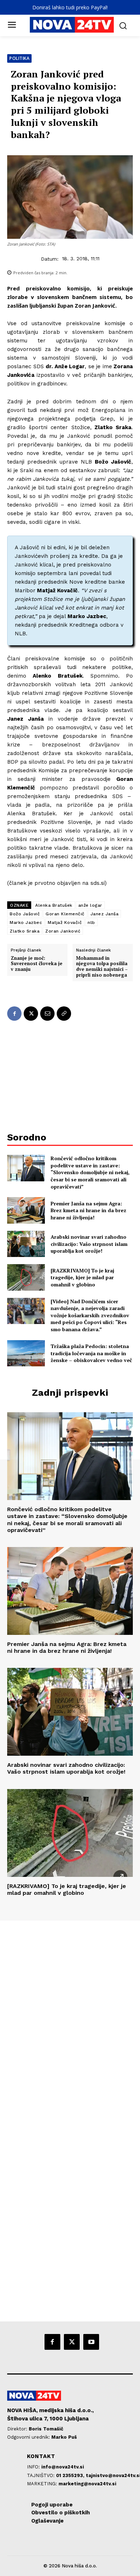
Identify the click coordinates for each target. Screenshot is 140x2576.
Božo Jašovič (25, 914)
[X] (31, 1014)
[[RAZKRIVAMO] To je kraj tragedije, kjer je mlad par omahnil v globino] (26, 1277)
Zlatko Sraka (25, 931)
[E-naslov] (47, 1014)
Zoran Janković (63, 931)
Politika (19, 58)
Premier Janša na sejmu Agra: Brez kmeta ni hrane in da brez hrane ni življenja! (88, 1210)
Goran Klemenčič (65, 914)
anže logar (90, 905)
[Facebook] (14, 1014)
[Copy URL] (64, 1014)
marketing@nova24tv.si (87, 2484)
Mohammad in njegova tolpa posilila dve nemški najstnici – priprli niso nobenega (102, 967)
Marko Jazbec (26, 922)
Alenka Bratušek (54, 905)
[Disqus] (70, 2018)
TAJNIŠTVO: (41, 2475)
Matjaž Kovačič (65, 922)
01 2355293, (71, 2475)
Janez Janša (105, 914)
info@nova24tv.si (63, 2467)
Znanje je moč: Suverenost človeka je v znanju (37, 964)
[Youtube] (91, 2342)
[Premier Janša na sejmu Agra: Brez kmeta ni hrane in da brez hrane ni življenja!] (26, 1210)
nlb (91, 922)
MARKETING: (43, 2484)
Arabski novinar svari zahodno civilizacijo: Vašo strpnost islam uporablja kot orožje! (89, 1244)
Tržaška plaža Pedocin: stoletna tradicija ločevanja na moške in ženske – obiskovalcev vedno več (91, 1353)
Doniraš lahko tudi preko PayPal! (70, 7)
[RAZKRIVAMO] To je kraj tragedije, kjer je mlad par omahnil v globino (82, 1277)
